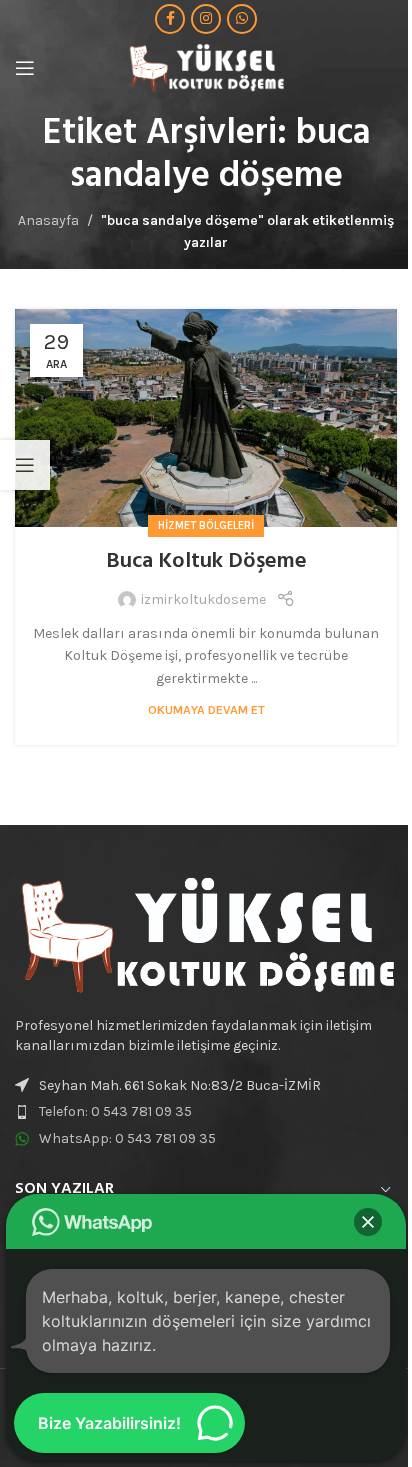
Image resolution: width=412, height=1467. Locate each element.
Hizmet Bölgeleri (206, 525)
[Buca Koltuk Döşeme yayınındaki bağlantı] (206, 418)
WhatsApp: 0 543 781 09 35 (127, 1138)
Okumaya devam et (206, 709)
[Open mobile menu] (25, 68)
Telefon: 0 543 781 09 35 (115, 1111)
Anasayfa (48, 220)
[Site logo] (206, 66)
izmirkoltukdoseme (203, 599)
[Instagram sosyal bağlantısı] (206, 19)
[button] (368, 1222)
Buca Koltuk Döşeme (206, 561)
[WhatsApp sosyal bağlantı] (242, 19)
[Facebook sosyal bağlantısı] (170, 19)
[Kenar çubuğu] (25, 465)
